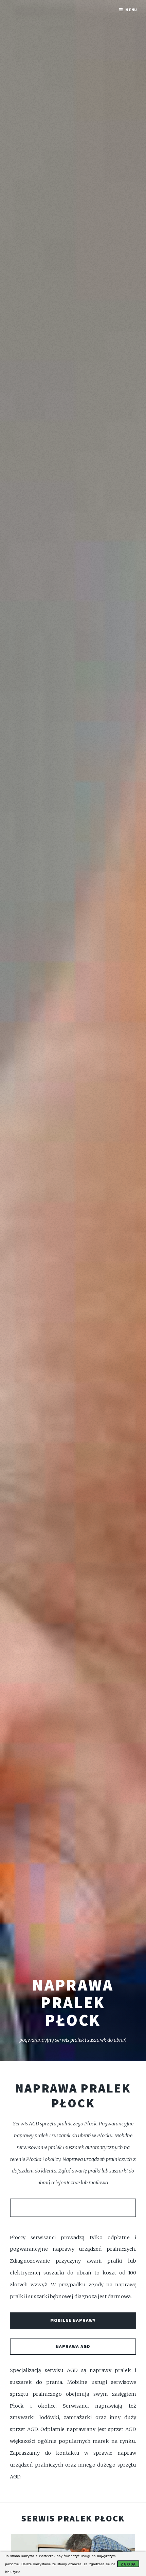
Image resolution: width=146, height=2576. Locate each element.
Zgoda (128, 2564)
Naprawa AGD (73, 2346)
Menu (131, 10)
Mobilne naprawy (73, 2320)
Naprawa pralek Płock (73, 2096)
